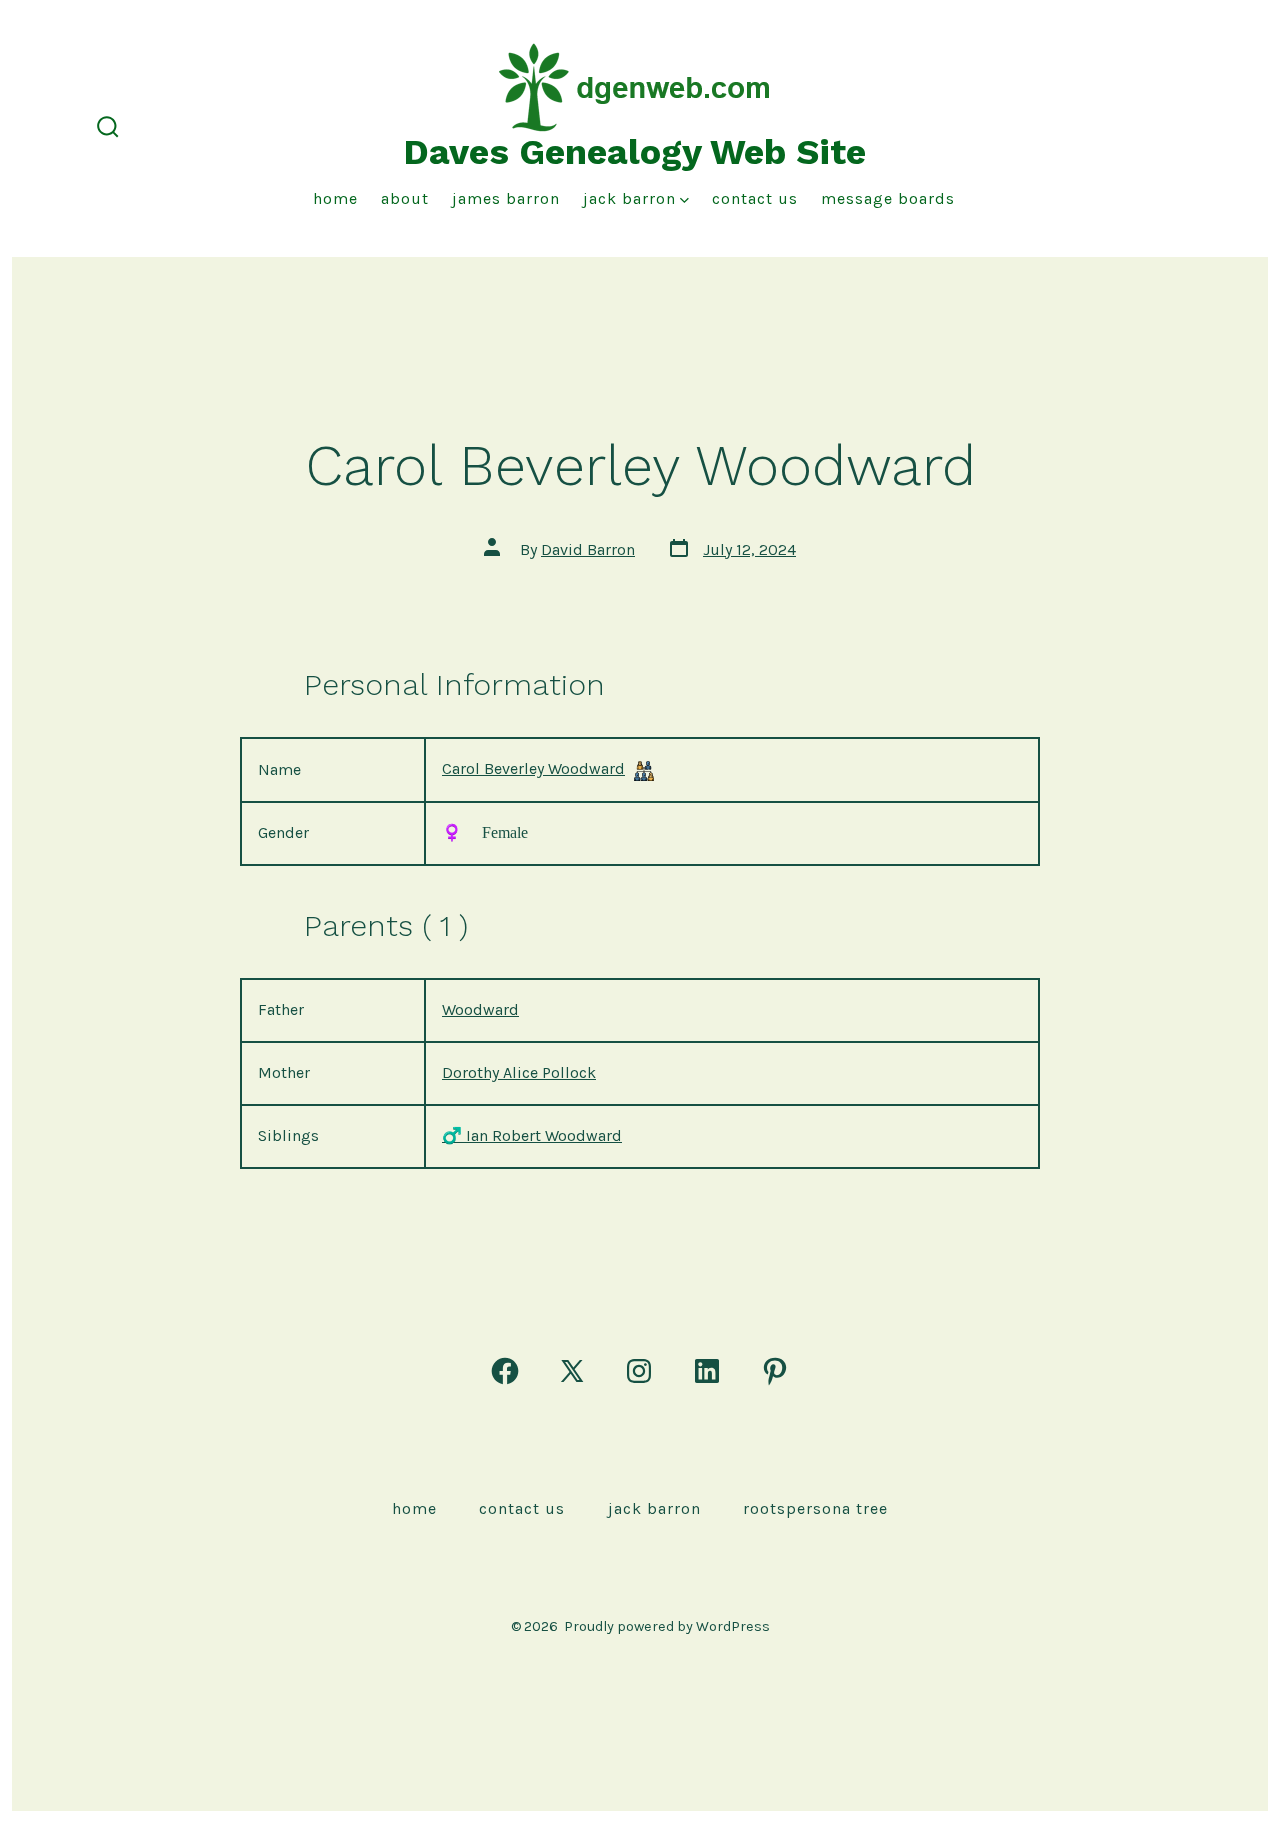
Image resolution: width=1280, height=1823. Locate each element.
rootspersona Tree (815, 1508)
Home (335, 198)
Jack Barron (629, 198)
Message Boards (888, 198)
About (405, 198)
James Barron (506, 198)
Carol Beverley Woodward (533, 768)
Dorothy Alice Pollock (519, 1072)
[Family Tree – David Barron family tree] (644, 770)
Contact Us (755, 198)
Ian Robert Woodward (532, 1135)
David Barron (588, 549)
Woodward (480, 1009)
